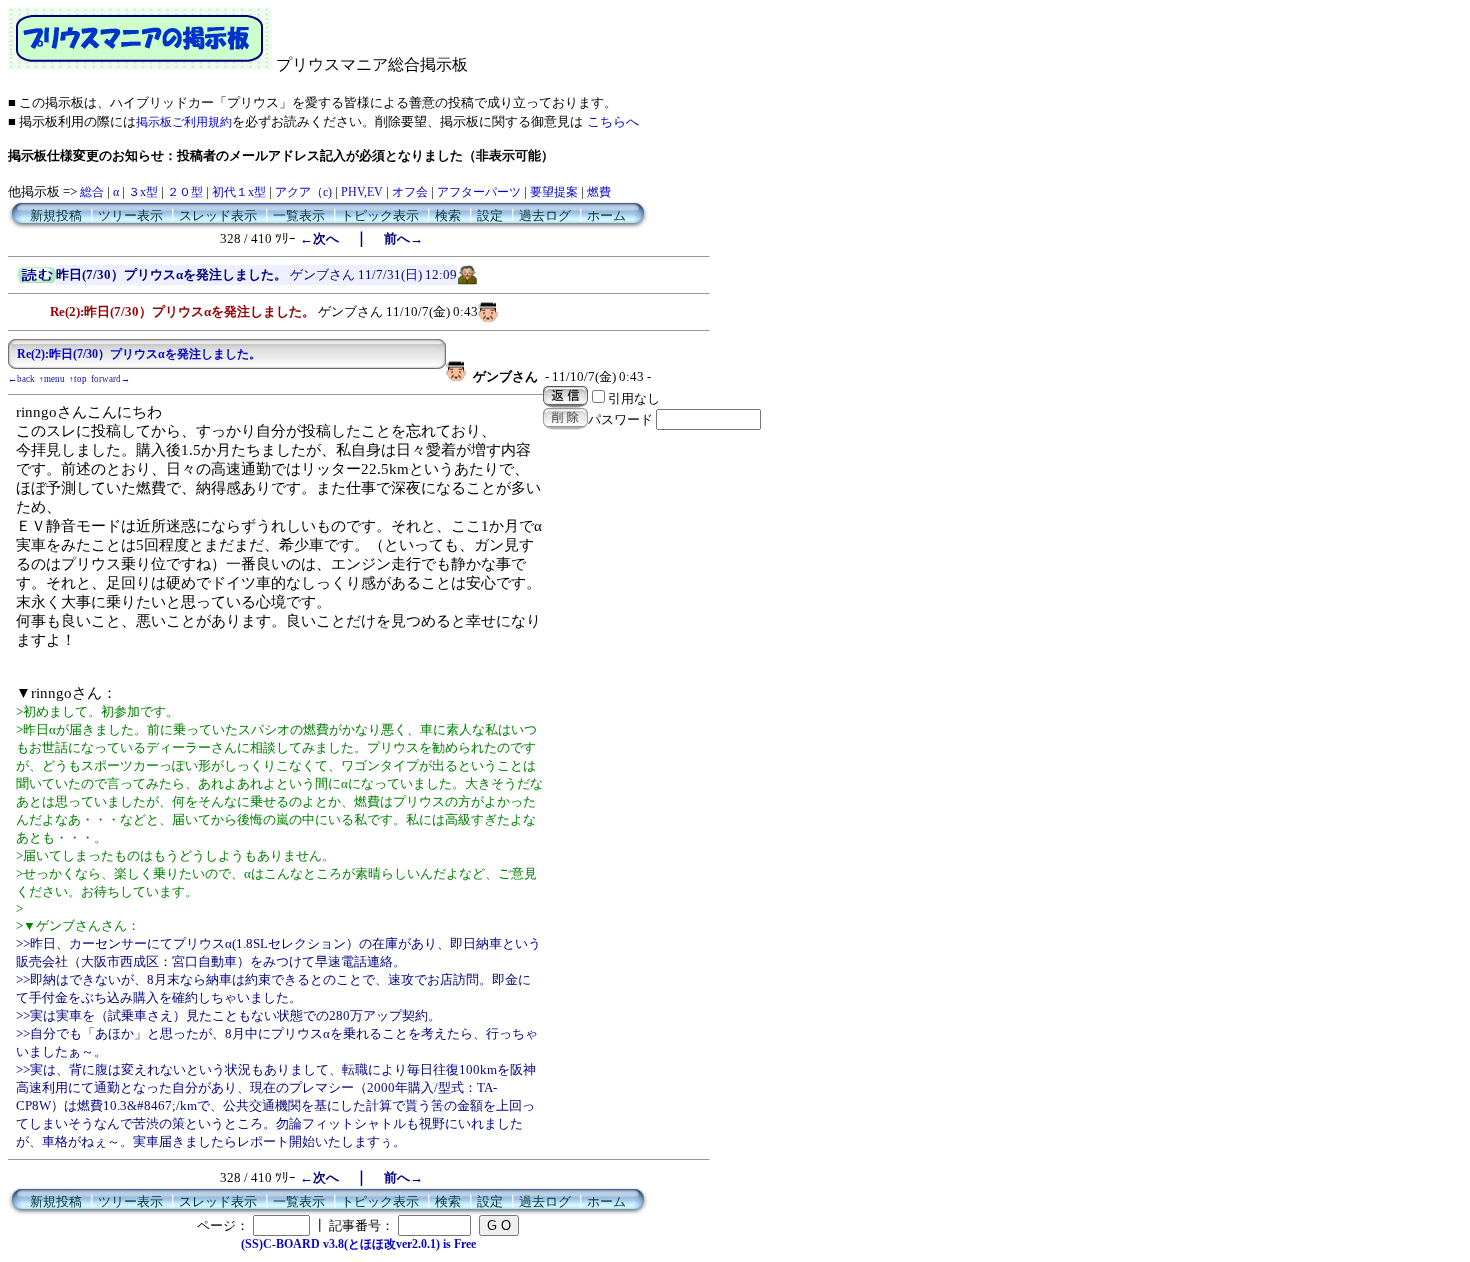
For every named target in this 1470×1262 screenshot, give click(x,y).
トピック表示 (380, 215)
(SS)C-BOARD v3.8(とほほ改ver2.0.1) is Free (358, 1244)
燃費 (599, 192)
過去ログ (545, 215)
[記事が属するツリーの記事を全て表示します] (37, 279)
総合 (92, 192)
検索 (448, 215)
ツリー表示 (130, 215)
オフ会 (410, 192)
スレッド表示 (218, 215)
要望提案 (554, 192)
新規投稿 (56, 215)
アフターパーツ (479, 192)
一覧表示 (299, 215)
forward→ (110, 379)
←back (21, 379)
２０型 (185, 192)
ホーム (606, 215)
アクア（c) (303, 192)
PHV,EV (362, 192)
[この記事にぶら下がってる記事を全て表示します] (40, 309)
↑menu (52, 379)
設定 (490, 215)
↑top (78, 379)
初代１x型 (239, 192)
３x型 (143, 192)
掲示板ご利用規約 (184, 122)
